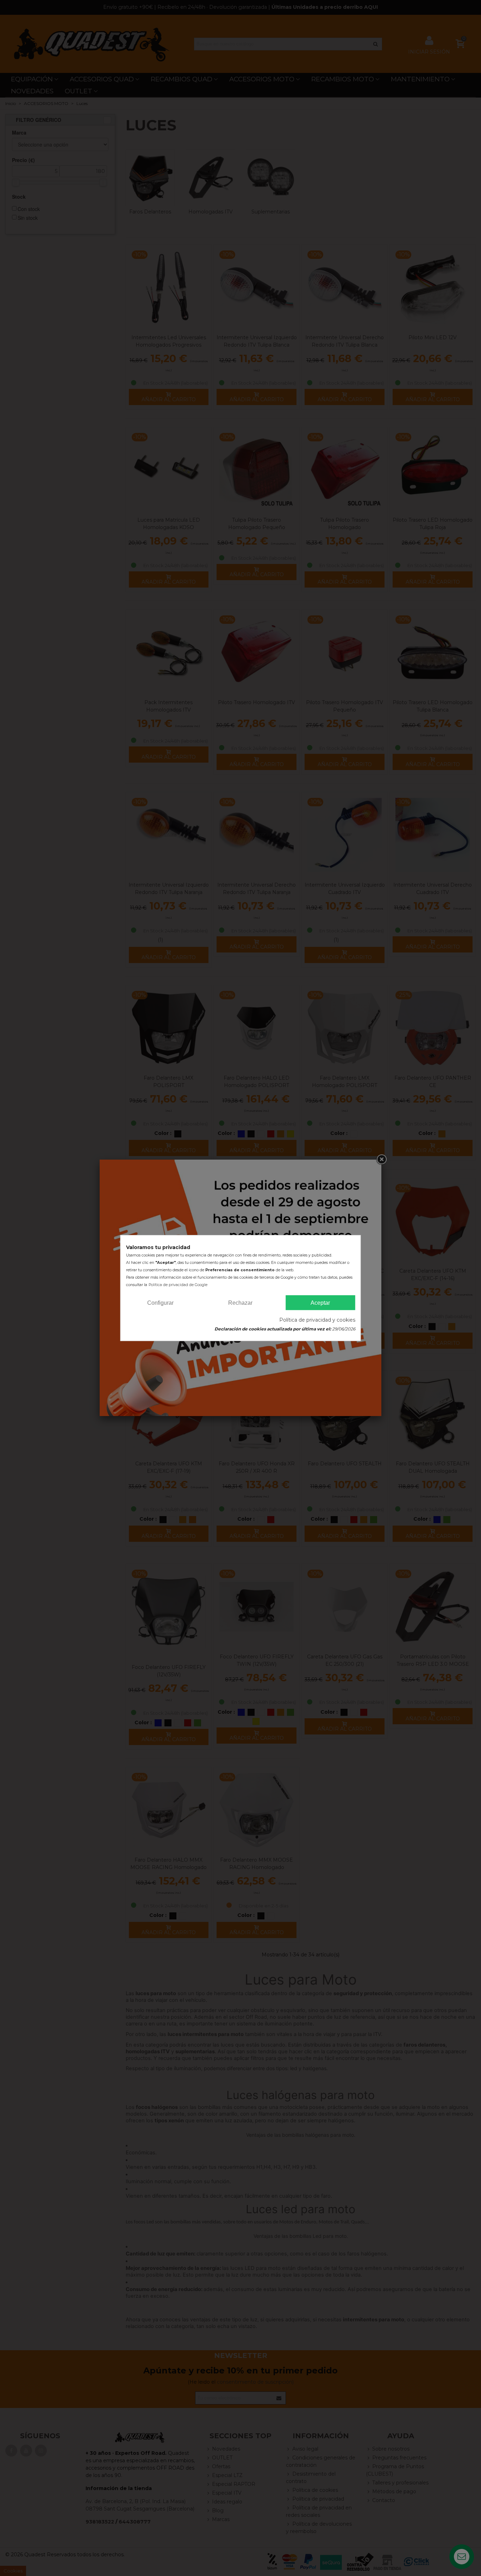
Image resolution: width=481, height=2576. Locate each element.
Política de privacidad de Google (178, 1285)
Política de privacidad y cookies (317, 1320)
